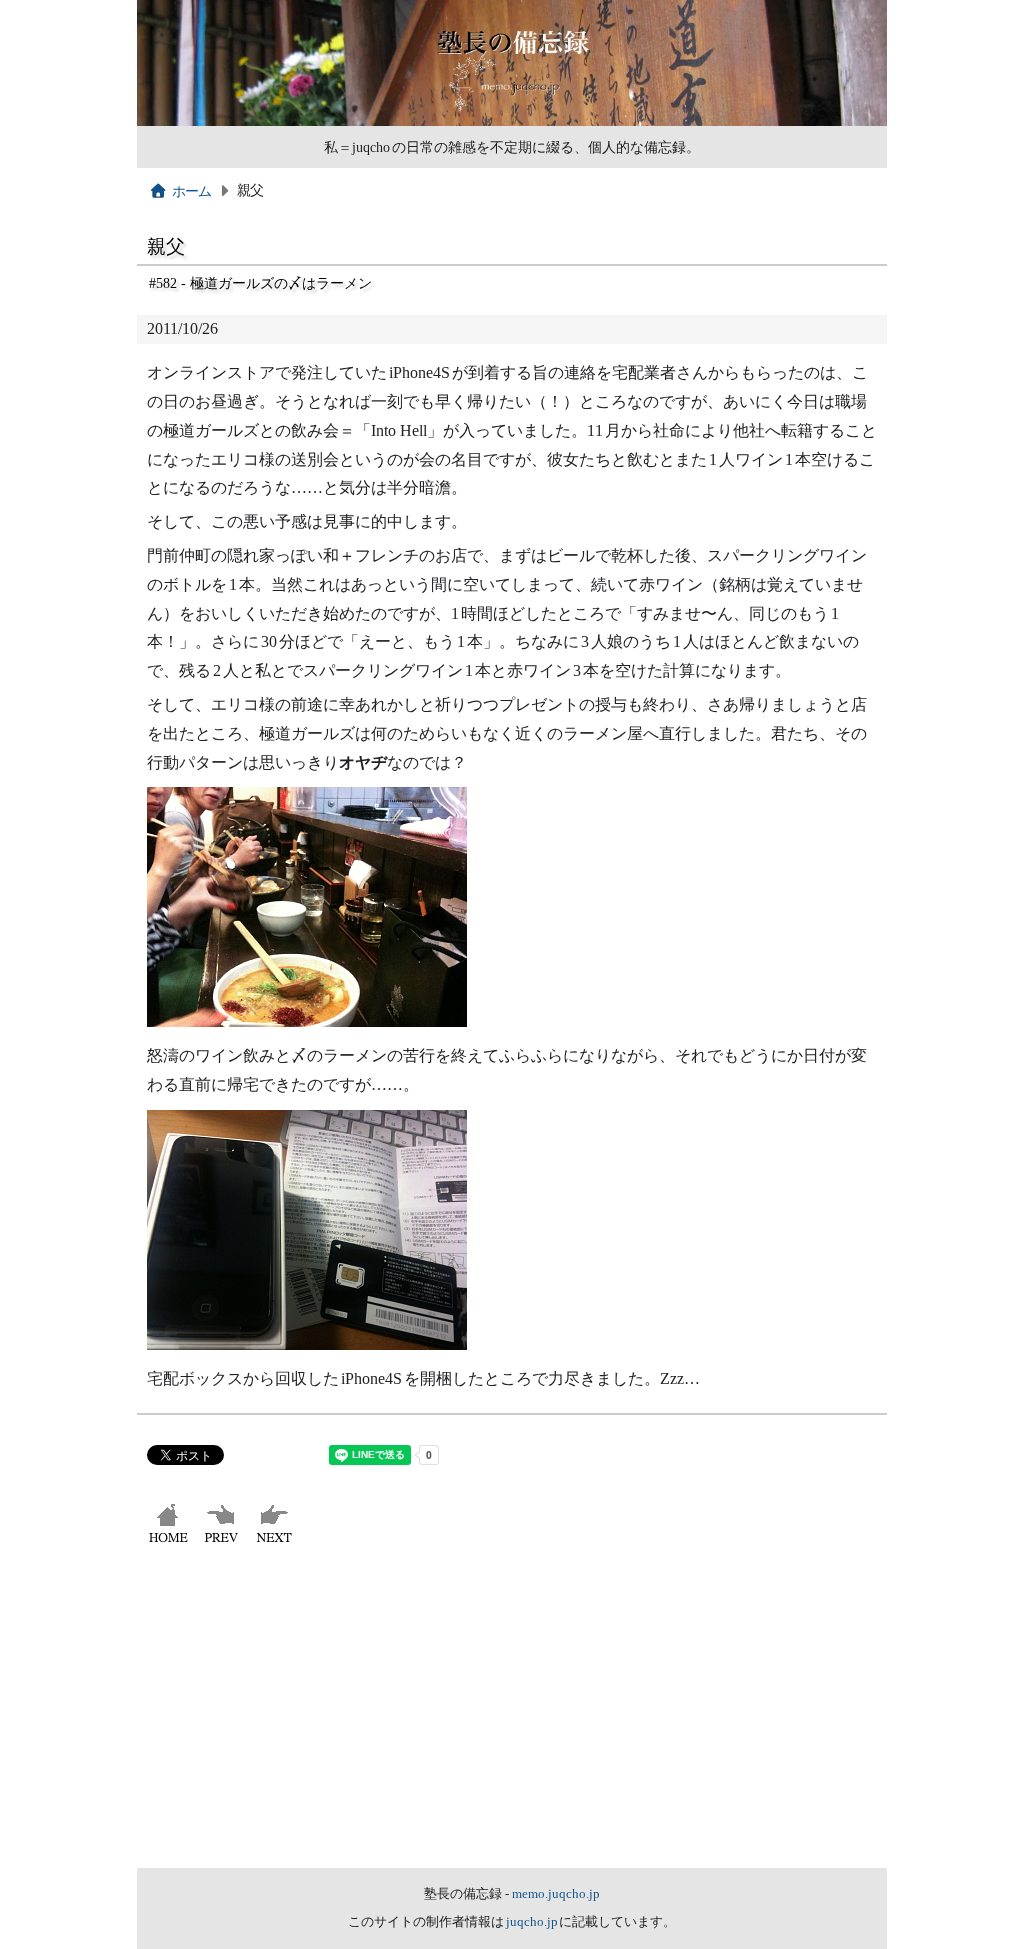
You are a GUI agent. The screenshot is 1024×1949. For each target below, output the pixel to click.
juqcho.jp (533, 1922)
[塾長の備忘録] (512, 121)
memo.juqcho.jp (556, 1894)
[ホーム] (170, 1542)
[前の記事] (223, 1542)
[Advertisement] (512, 1718)
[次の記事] (276, 1542)
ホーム (192, 191)
